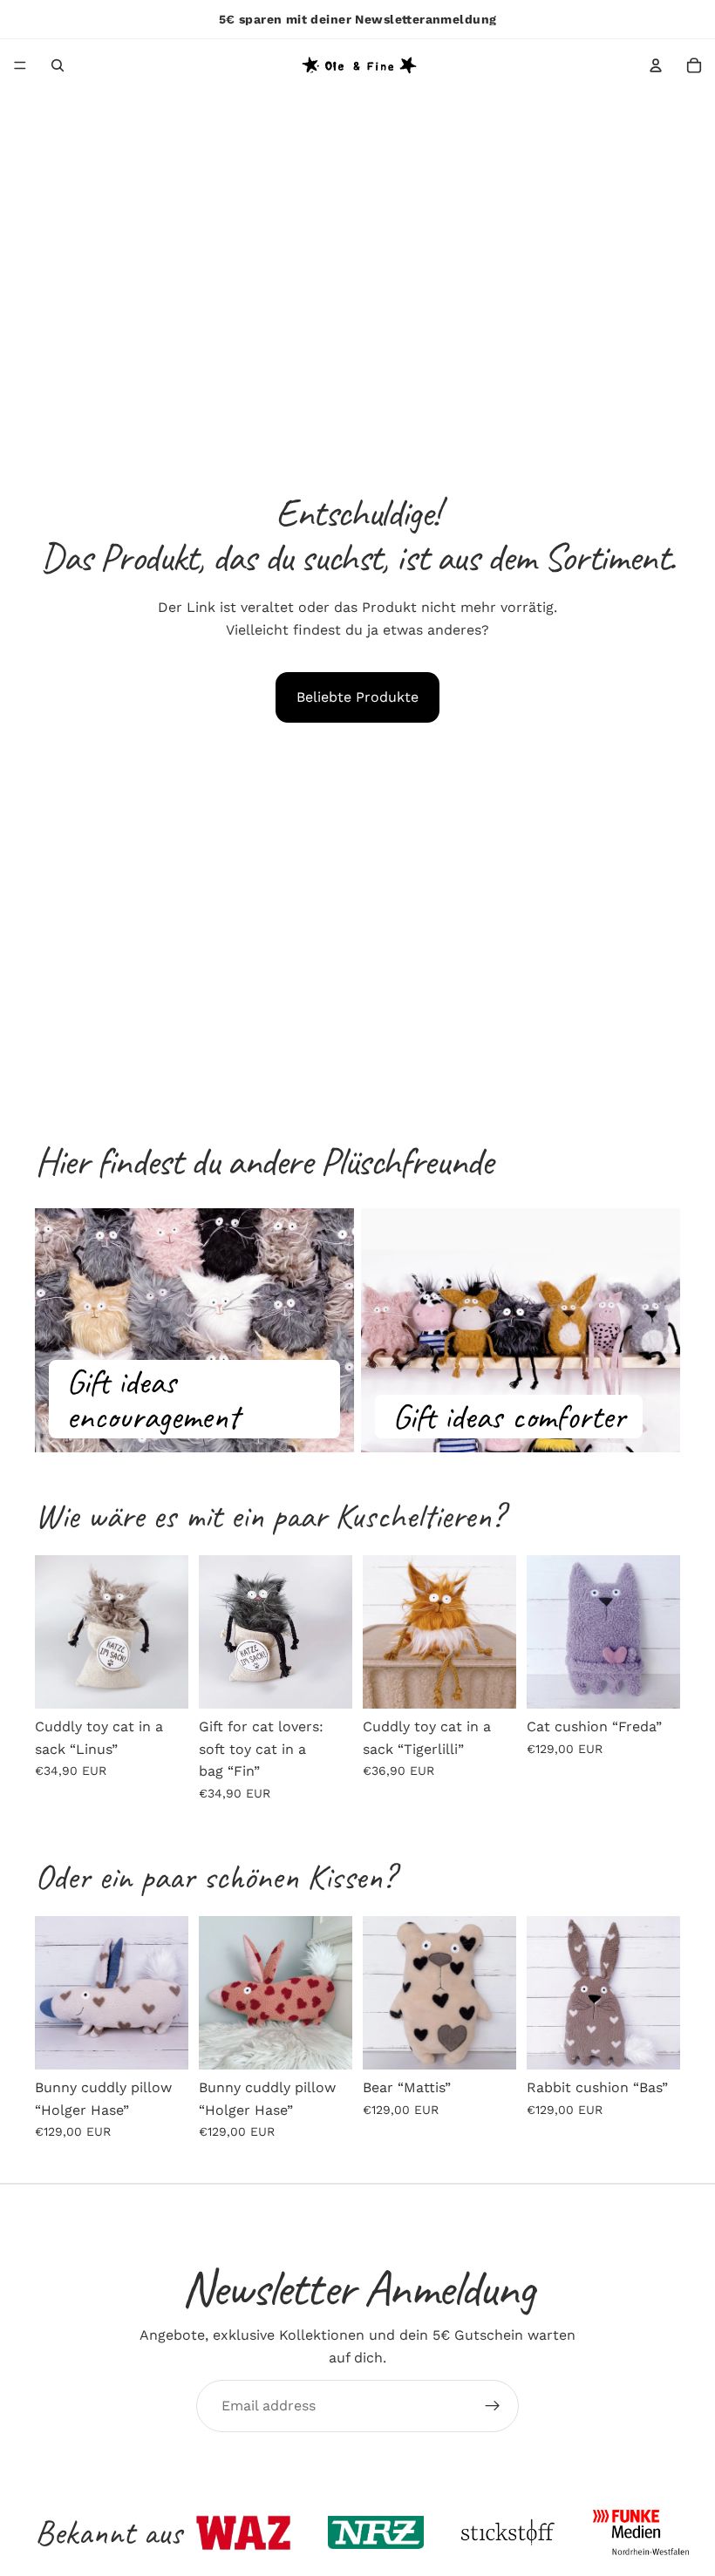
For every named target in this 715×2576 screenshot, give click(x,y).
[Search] (58, 65)
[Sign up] (493, 2406)
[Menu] (20, 65)
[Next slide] (169, 1632)
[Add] (161, 1682)
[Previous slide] (54, 1632)
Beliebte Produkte (357, 697)
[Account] (656, 65)
